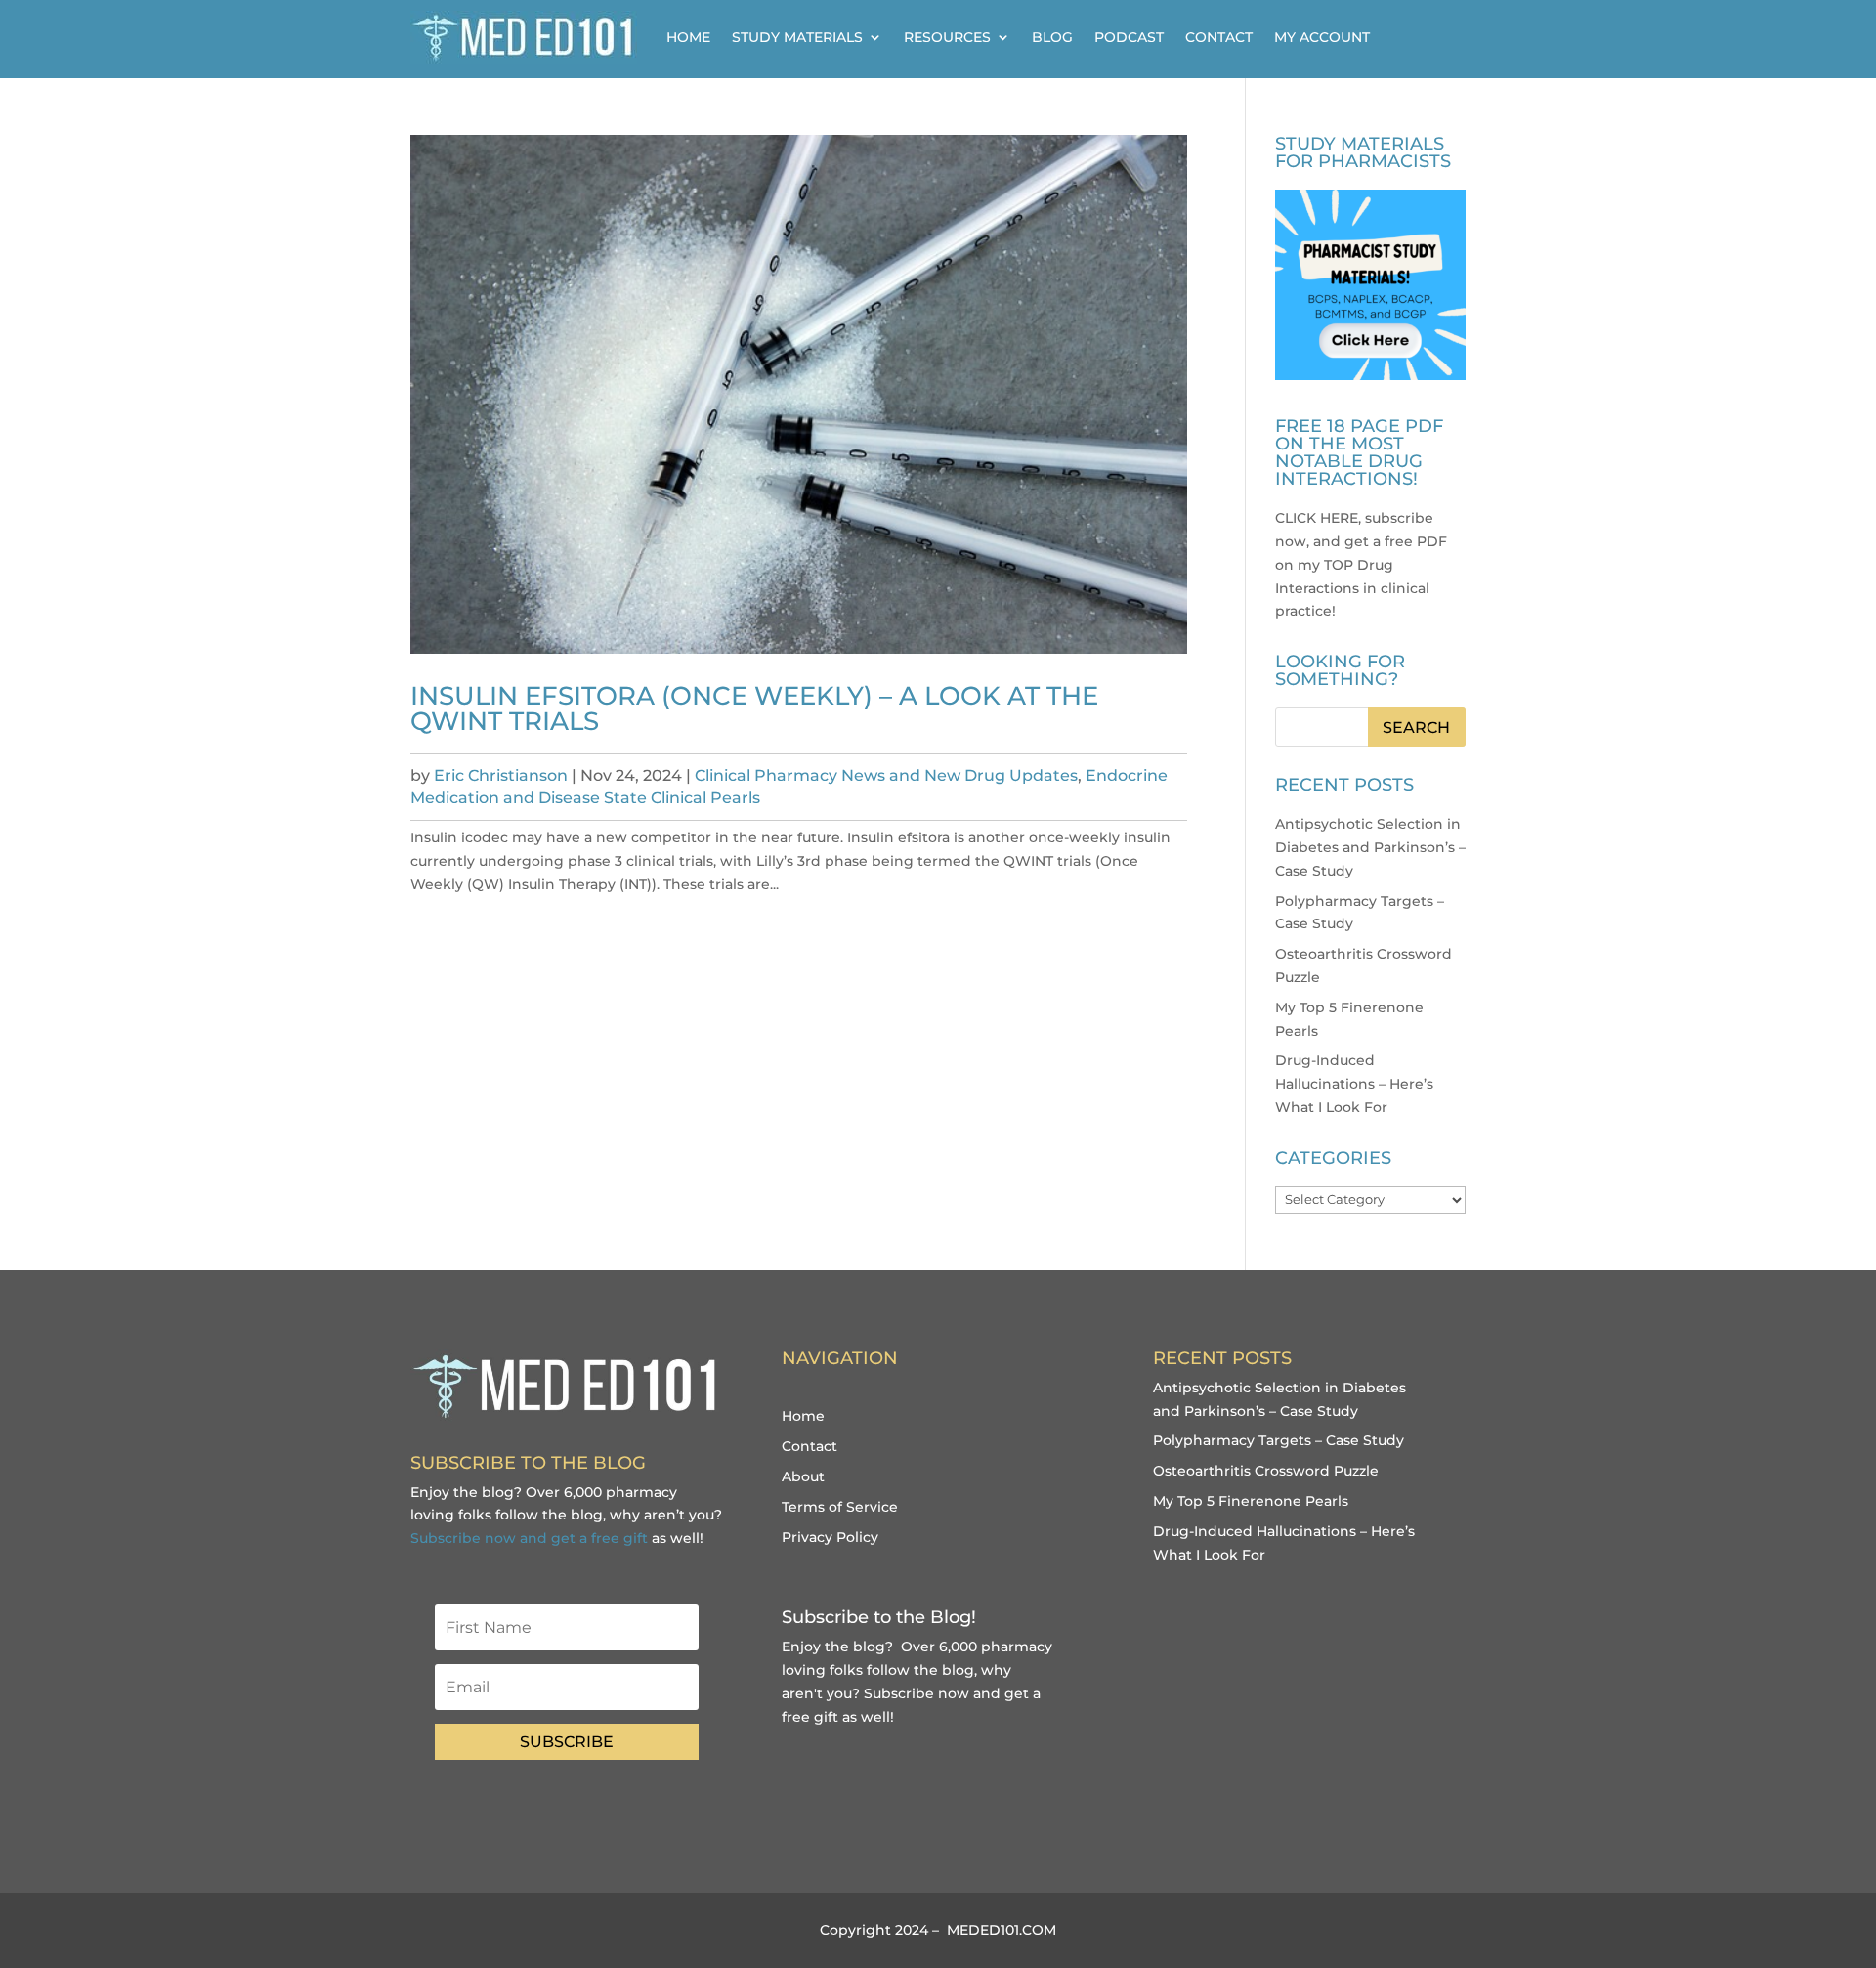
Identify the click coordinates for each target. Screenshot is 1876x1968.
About (803, 1476)
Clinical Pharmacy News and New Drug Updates (886, 775)
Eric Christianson (501, 775)
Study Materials (797, 37)
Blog (1052, 37)
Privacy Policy (830, 1537)
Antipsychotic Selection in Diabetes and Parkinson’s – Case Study (1370, 847)
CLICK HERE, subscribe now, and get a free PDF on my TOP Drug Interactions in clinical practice (1361, 564)
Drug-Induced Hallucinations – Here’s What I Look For (1354, 1084)
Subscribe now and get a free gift (529, 1538)
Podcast (1129, 37)
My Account (1322, 37)
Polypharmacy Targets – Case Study (1279, 1440)
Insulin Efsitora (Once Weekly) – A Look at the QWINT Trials (754, 708)
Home (688, 37)
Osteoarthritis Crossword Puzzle (1266, 1471)
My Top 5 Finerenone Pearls (1251, 1501)
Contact (1219, 37)
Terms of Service (840, 1507)
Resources (947, 37)
